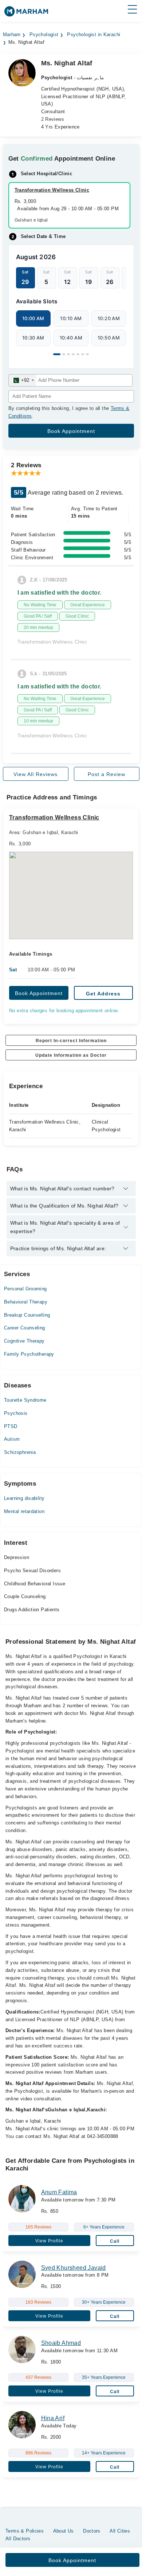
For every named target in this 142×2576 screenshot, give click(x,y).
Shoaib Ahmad (61, 2343)
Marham (12, 35)
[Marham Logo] (26, 14)
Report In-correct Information (71, 1041)
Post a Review (106, 774)
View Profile (49, 2241)
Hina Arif (53, 2418)
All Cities (120, 2531)
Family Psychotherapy (29, 1354)
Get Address (103, 994)
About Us (64, 2531)
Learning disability (24, 1498)
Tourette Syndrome (25, 1400)
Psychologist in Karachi (94, 35)
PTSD (11, 1426)
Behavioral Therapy (26, 1302)
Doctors (92, 2531)
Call (115, 2241)
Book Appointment (39, 993)
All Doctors (18, 2539)
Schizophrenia (20, 1452)
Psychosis (16, 1413)
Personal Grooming (25, 1289)
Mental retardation (24, 1511)
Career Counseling (25, 1328)
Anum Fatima (59, 2192)
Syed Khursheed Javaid (74, 2268)
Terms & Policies (25, 2531)
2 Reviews (53, 119)
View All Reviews (35, 774)
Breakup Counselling (27, 1315)
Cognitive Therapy (24, 1341)
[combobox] (22, 380)
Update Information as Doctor (71, 1055)
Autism (12, 1439)
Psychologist (44, 35)
